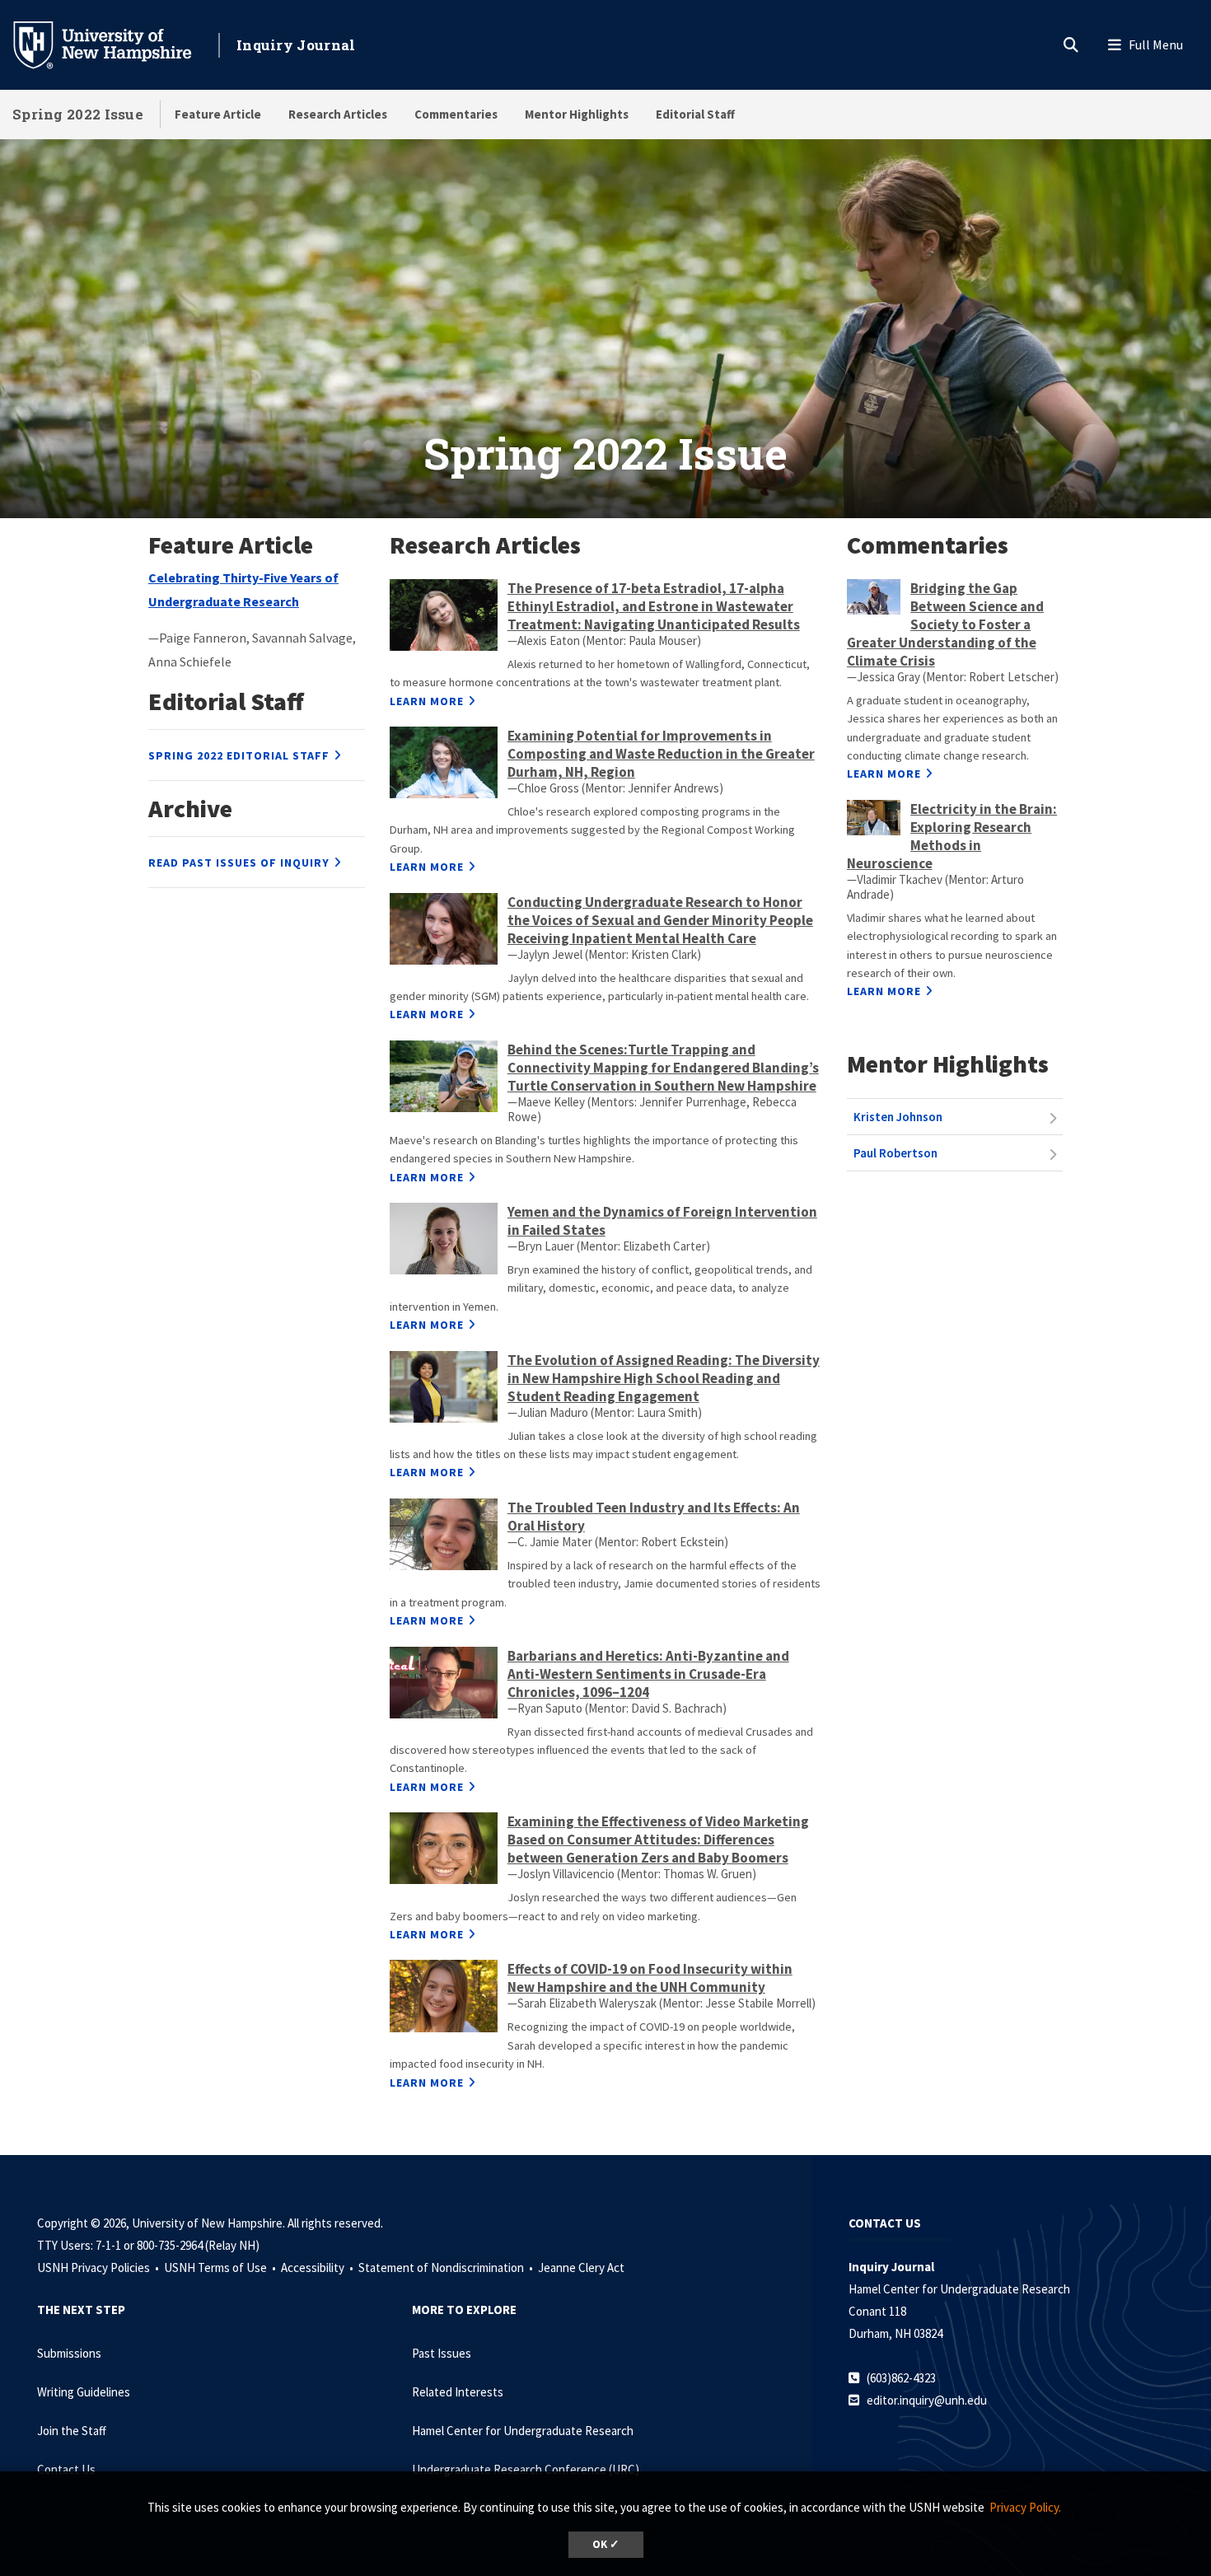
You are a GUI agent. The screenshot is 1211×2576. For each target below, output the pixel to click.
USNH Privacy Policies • (99, 2267)
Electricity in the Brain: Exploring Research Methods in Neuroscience (952, 836)
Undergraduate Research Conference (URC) (526, 2469)
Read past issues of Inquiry (239, 863)
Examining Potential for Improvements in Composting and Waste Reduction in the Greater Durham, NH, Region (661, 754)
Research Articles (338, 114)
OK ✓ (606, 2544)
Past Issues (442, 2353)
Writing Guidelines (84, 2392)
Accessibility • (318, 2267)
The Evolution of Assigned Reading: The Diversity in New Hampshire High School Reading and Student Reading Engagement (664, 1378)
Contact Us (66, 2469)
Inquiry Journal (296, 45)
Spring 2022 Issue (78, 114)
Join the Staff (72, 2431)
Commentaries (456, 114)
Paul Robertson (895, 1153)
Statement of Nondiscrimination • (447, 2267)
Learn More (427, 701)
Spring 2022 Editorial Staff (239, 755)
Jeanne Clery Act (581, 2267)
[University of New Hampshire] (115, 44)
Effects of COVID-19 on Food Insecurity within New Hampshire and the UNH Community (650, 1978)
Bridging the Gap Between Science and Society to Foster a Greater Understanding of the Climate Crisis (946, 624)
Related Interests (458, 2392)
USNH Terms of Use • (221, 2267)
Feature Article (218, 114)
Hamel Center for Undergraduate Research (523, 2431)
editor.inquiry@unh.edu (927, 2400)
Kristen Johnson (898, 1117)
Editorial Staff (695, 114)
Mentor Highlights (577, 114)
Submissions (69, 2353)
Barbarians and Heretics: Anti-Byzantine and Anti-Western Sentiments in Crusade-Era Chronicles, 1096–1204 (648, 1674)
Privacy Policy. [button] (1025, 2507)
